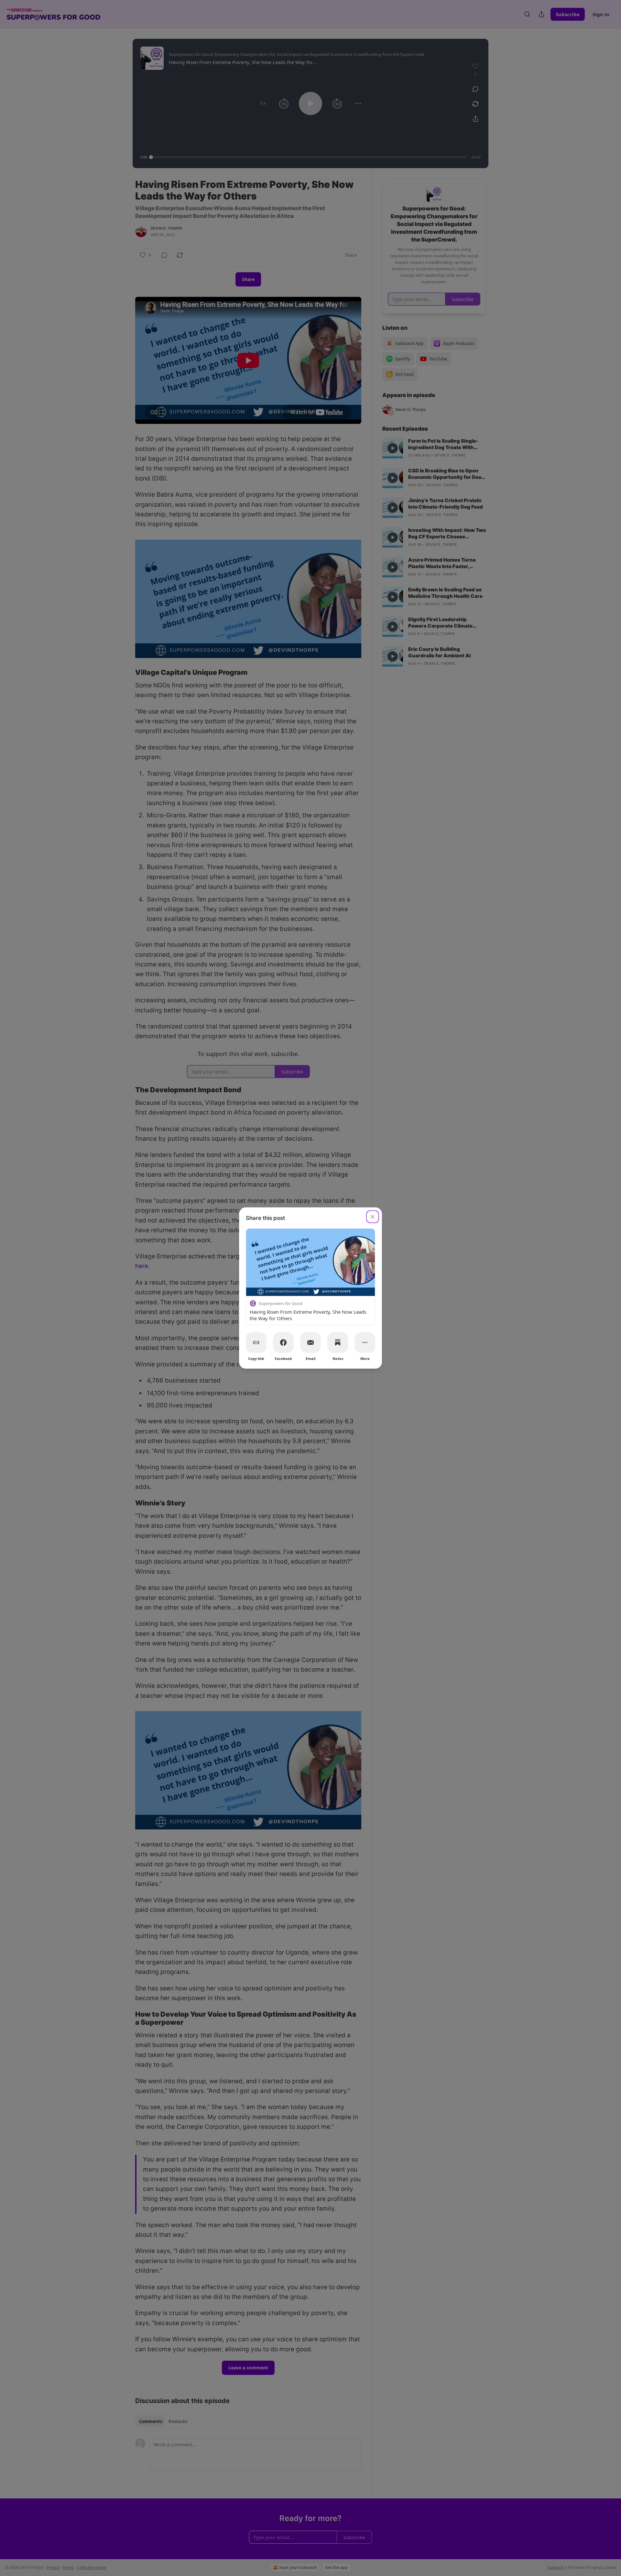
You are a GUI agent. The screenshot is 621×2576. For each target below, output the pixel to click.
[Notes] (338, 1342)
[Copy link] (256, 1342)
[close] (373, 1217)
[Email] (310, 1342)
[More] (365, 1342)
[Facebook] (283, 1342)
